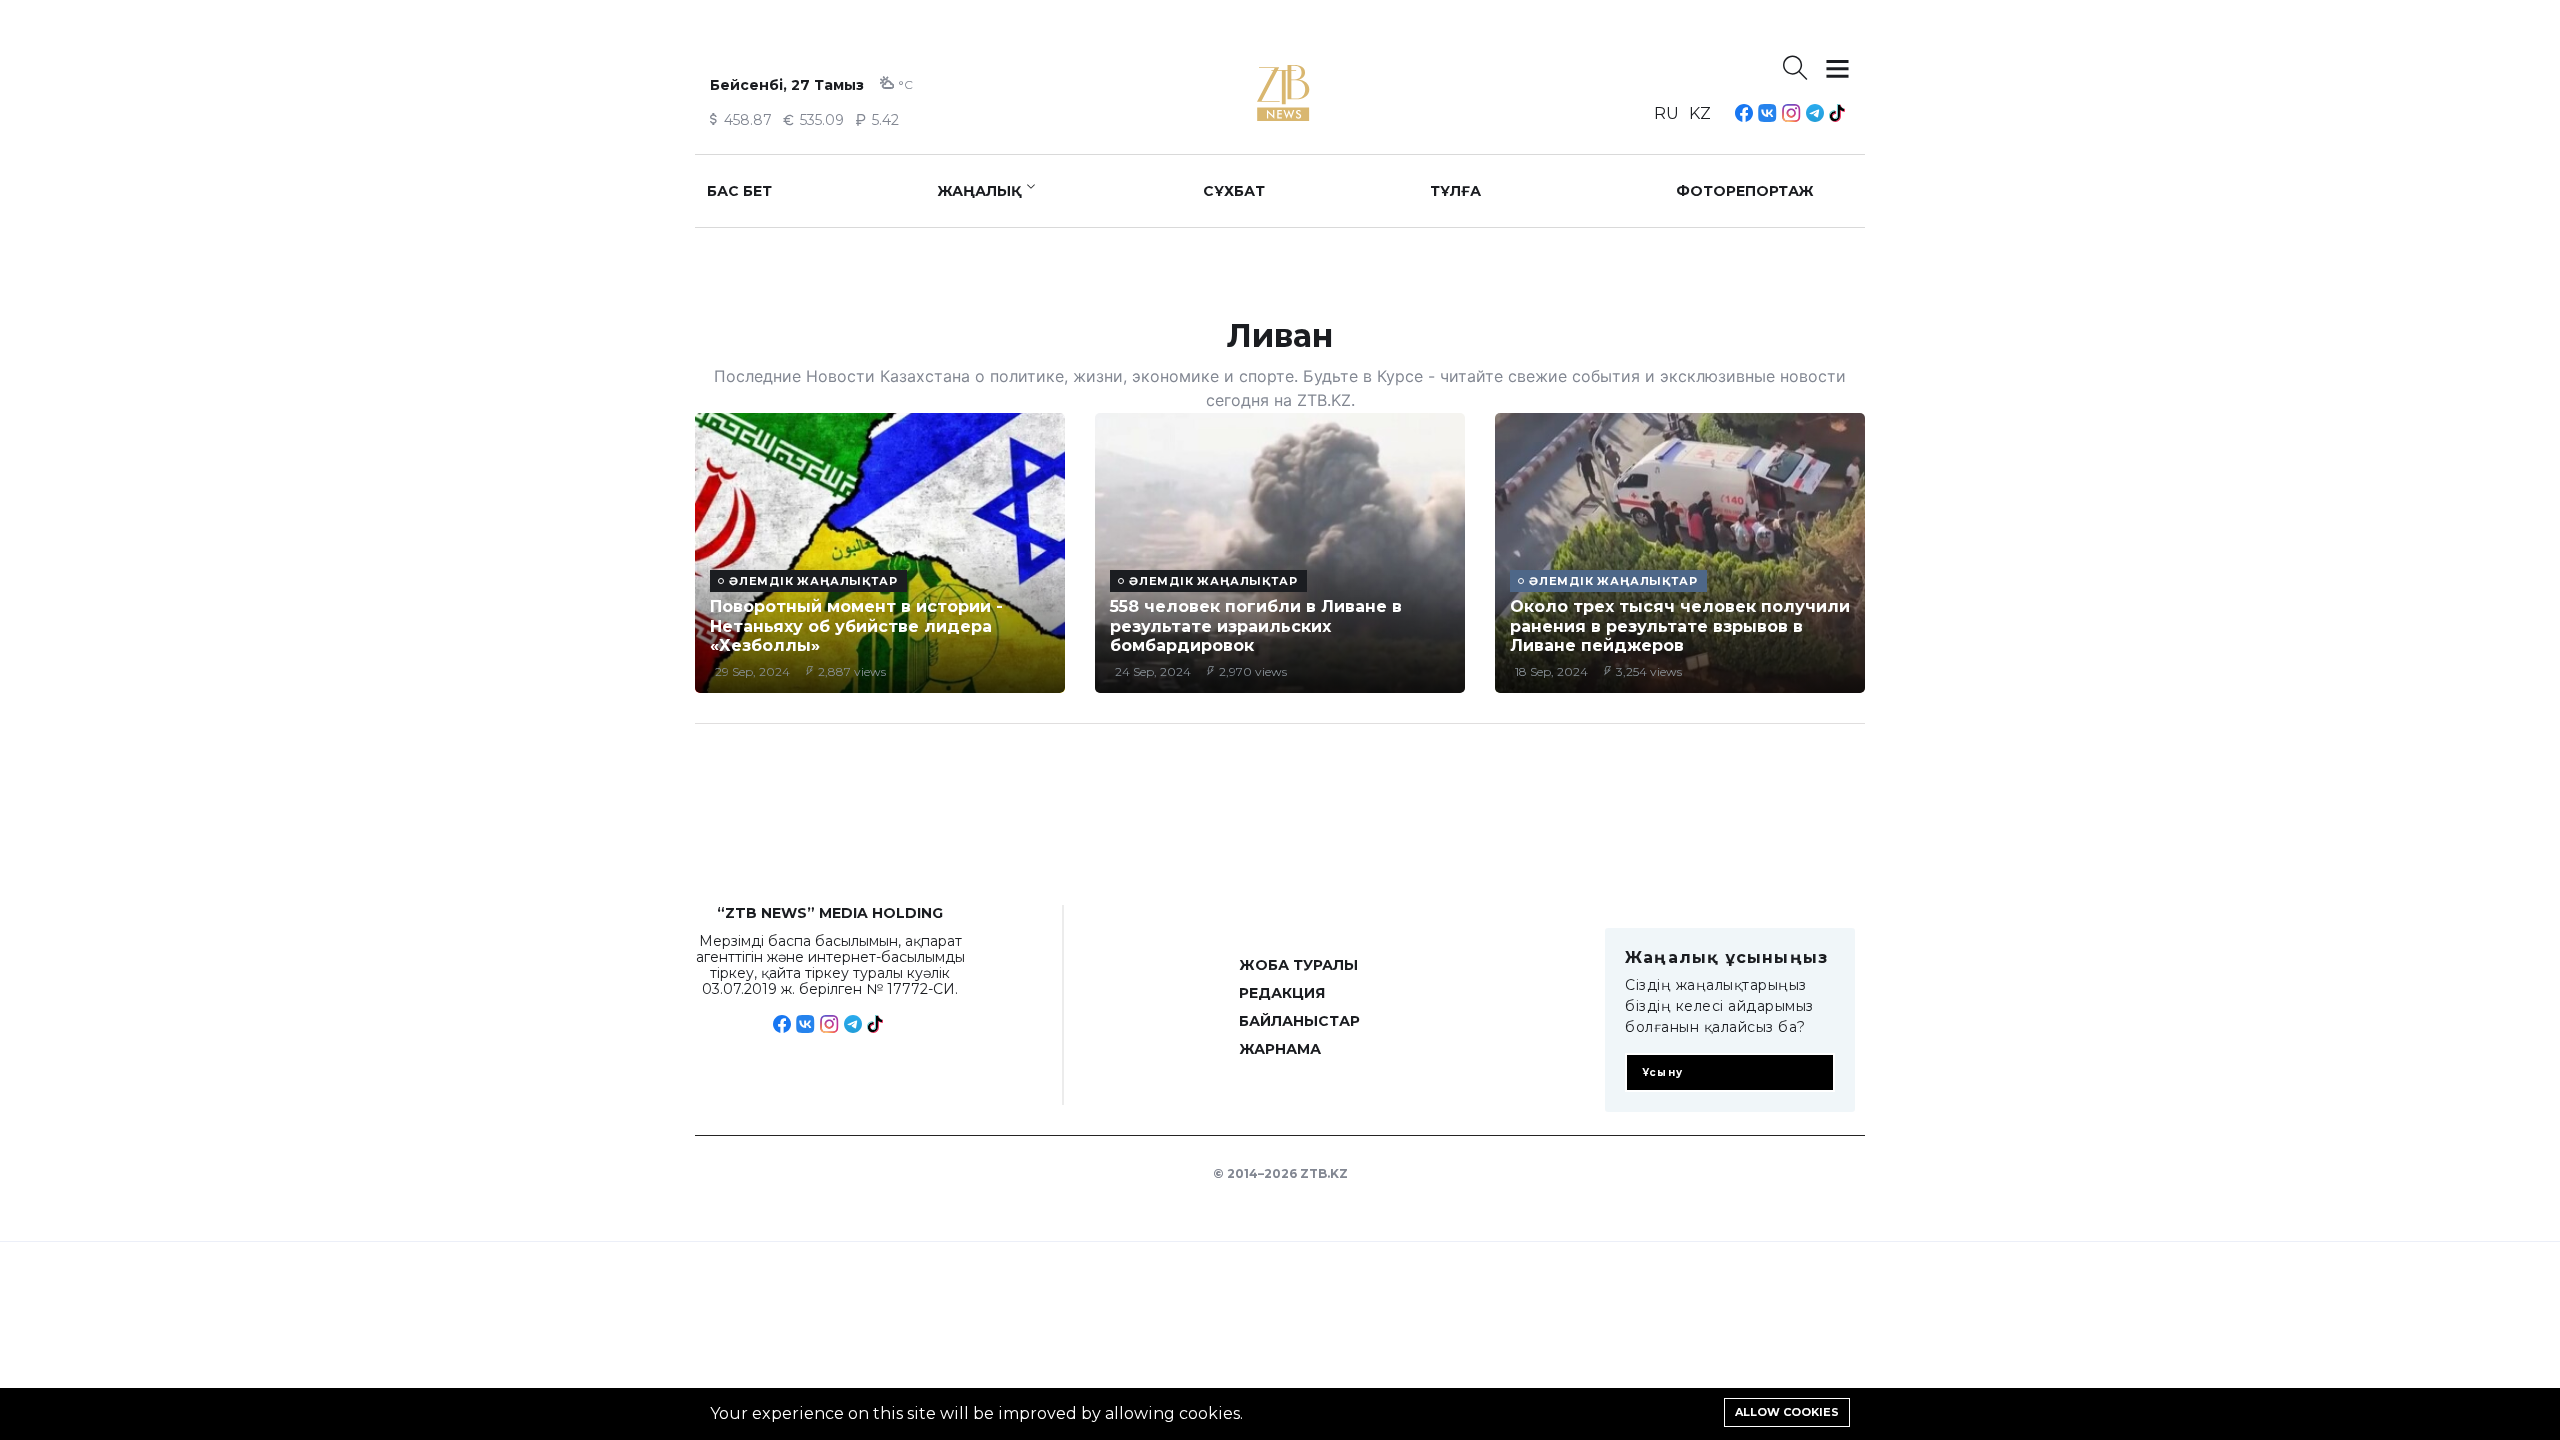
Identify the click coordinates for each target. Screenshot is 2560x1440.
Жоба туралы (1298, 965)
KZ (1700, 113)
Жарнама (1280, 1049)
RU (1666, 113)
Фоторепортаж (1745, 191)
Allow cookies (1787, 1412)
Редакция (1282, 993)
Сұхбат (1234, 191)
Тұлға (1455, 191)
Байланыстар (1299, 1021)
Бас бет (739, 191)
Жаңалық (979, 191)
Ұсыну (1662, 1072)
